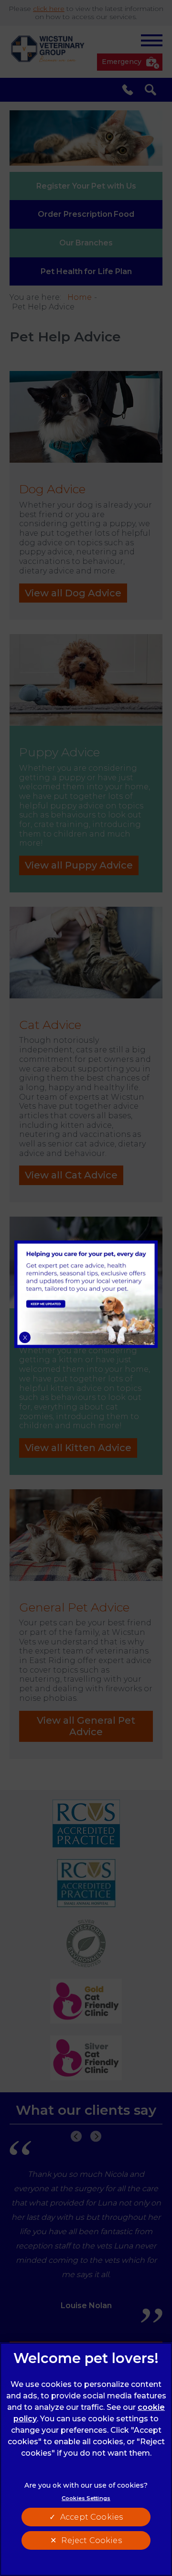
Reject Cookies (91, 2540)
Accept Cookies (91, 2517)
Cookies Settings (86, 2498)
